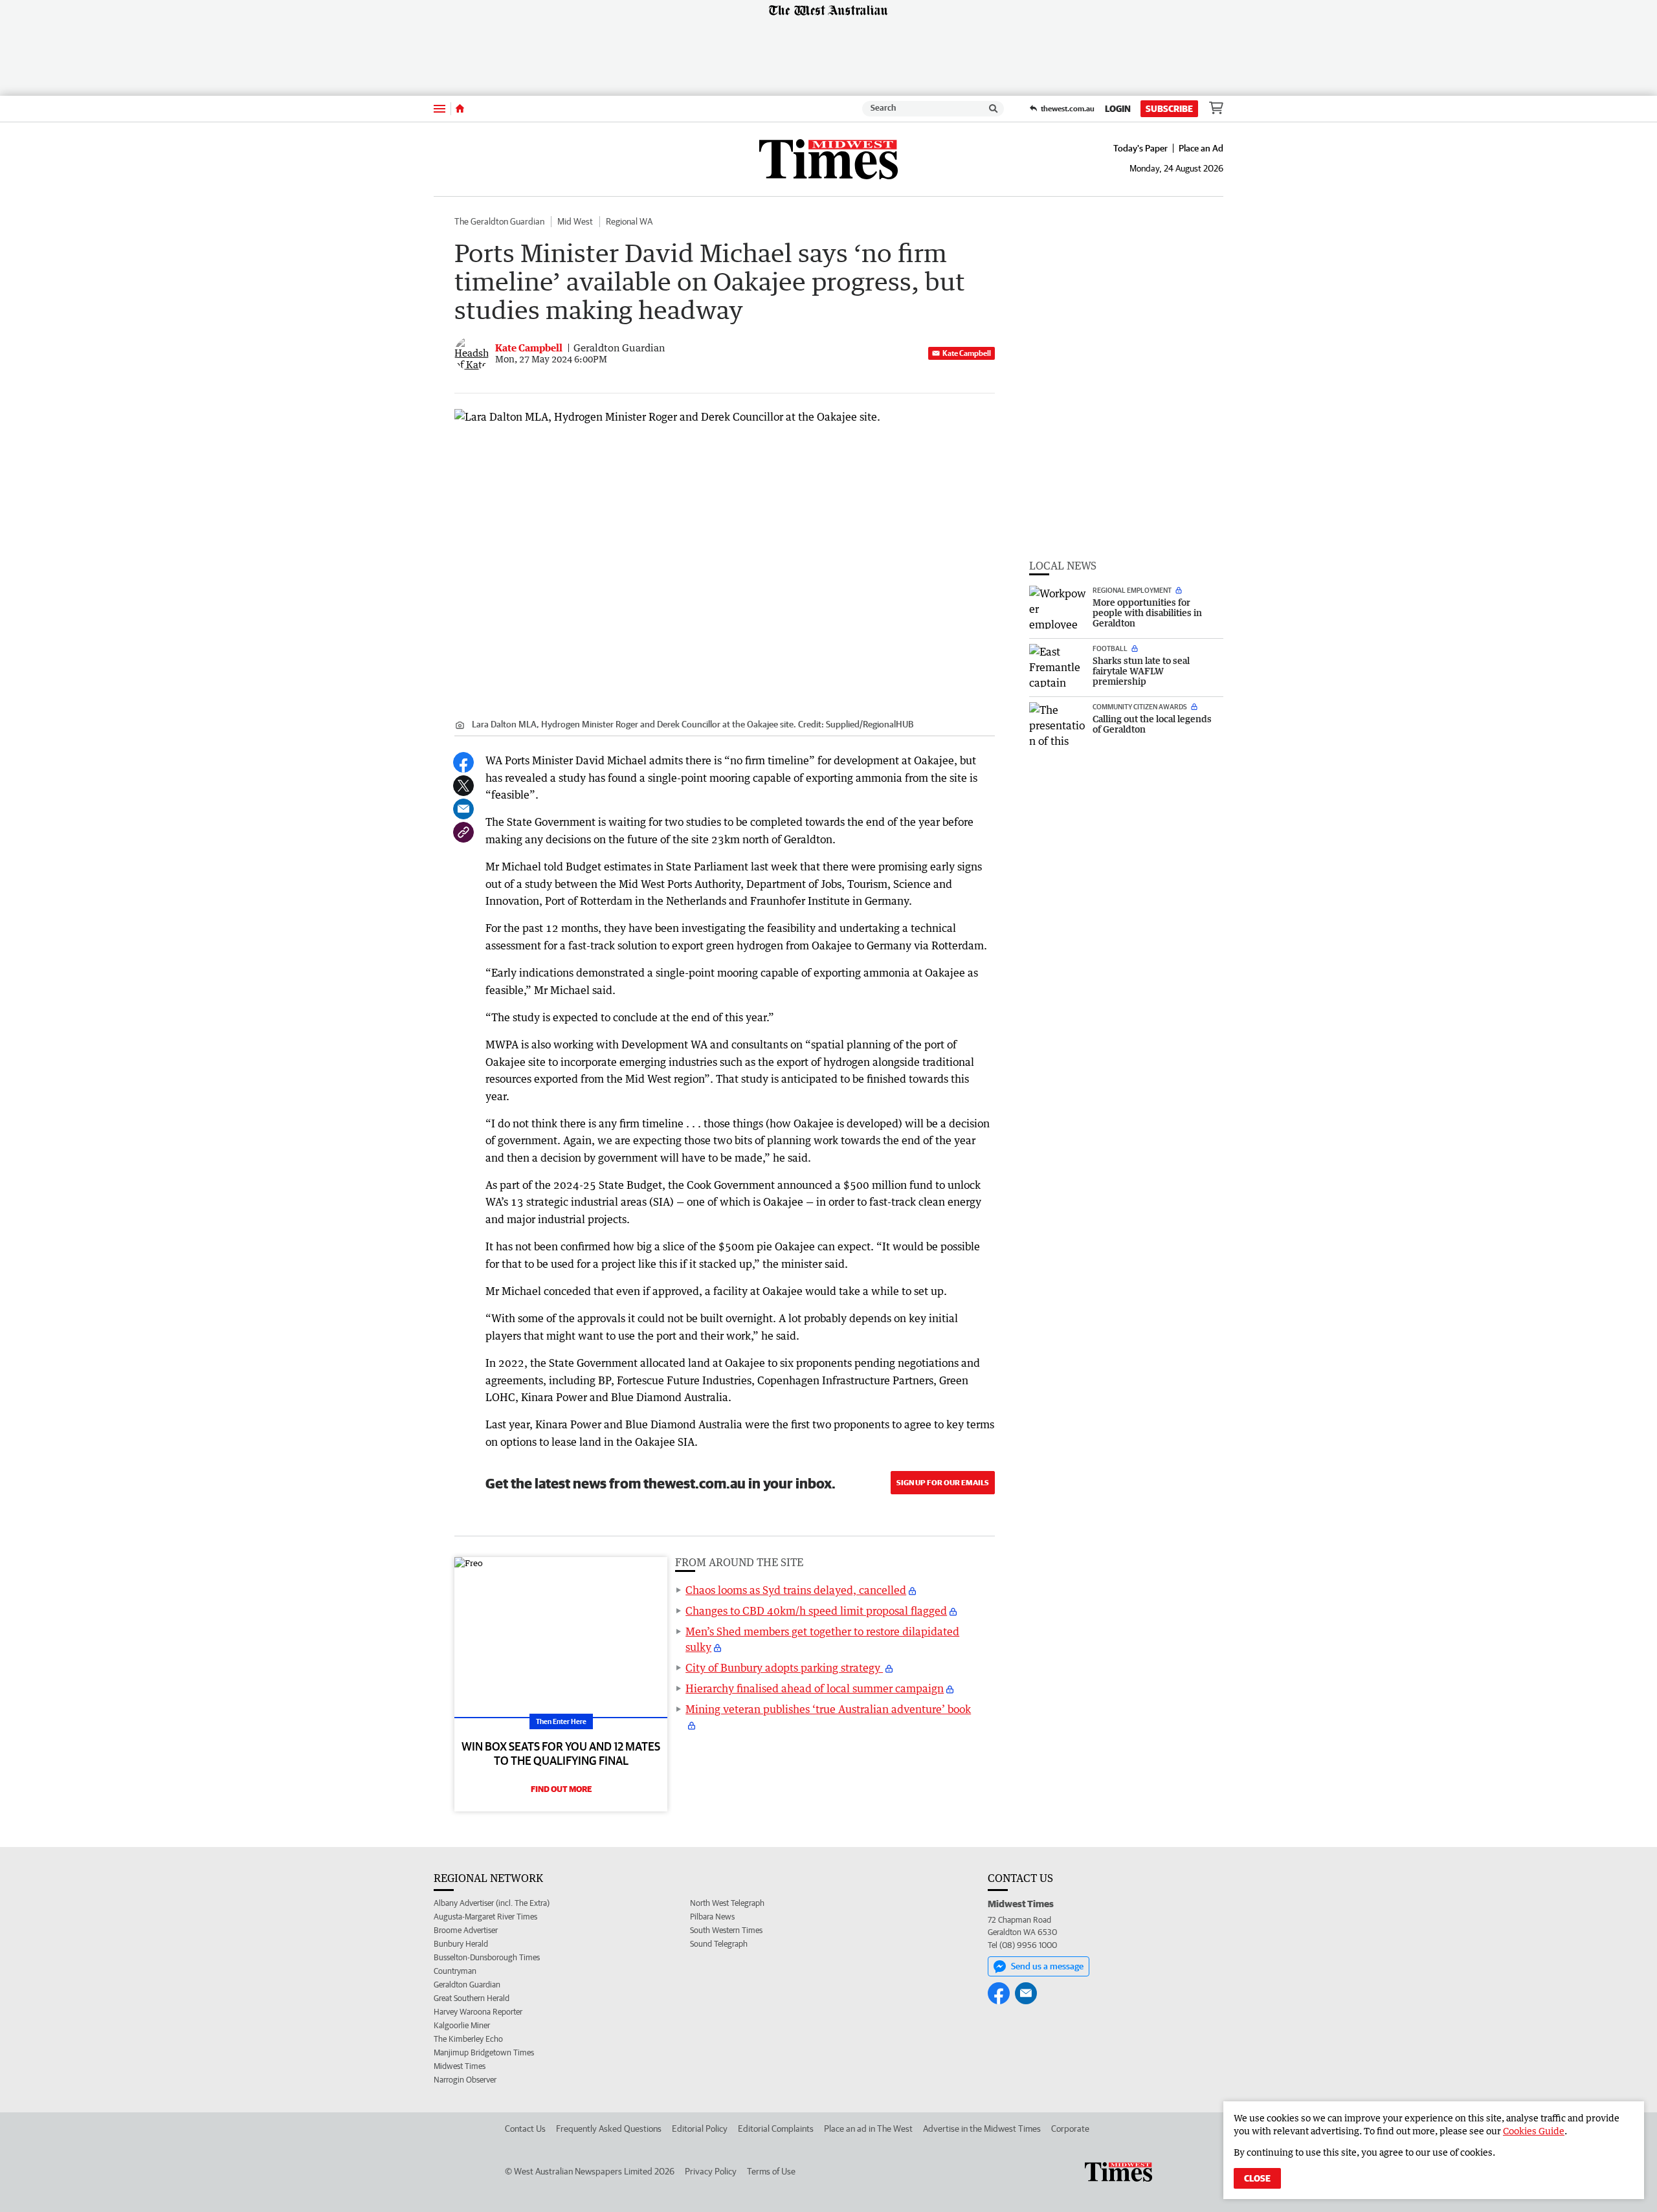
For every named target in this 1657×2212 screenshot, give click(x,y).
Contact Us (525, 2129)
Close (1257, 2178)
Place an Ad (1201, 148)
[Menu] (439, 108)
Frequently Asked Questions (609, 2129)
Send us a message (1047, 1966)
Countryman (455, 1971)
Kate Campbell (967, 353)
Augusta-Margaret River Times (485, 1917)
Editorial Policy (700, 2129)
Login (1118, 109)
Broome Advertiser (466, 1930)
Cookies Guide (1534, 2131)
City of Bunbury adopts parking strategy (784, 1668)
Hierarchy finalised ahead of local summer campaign (815, 1688)
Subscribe (1169, 109)
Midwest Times (460, 2066)
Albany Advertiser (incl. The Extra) (492, 1903)
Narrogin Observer (465, 2080)
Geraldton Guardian (467, 1985)
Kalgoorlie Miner (462, 2025)
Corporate (1070, 2129)
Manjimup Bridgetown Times (484, 2052)
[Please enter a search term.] (994, 109)
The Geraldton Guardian (499, 221)
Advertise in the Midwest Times (982, 2129)
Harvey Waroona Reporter (478, 2012)
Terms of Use (771, 2171)
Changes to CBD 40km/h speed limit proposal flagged (816, 1611)
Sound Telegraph (719, 1944)
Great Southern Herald (472, 1998)
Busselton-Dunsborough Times (487, 1957)
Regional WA (629, 221)
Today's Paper (1140, 148)
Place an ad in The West (868, 2129)
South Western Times (726, 1930)
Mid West (575, 221)
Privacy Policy (711, 2171)
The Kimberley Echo (468, 2039)
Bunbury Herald (461, 1944)
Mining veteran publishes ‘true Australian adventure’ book (828, 1709)
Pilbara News (712, 1917)
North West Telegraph (727, 1903)
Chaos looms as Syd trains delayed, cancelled (796, 1590)
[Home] (460, 109)
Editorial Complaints (776, 2129)
